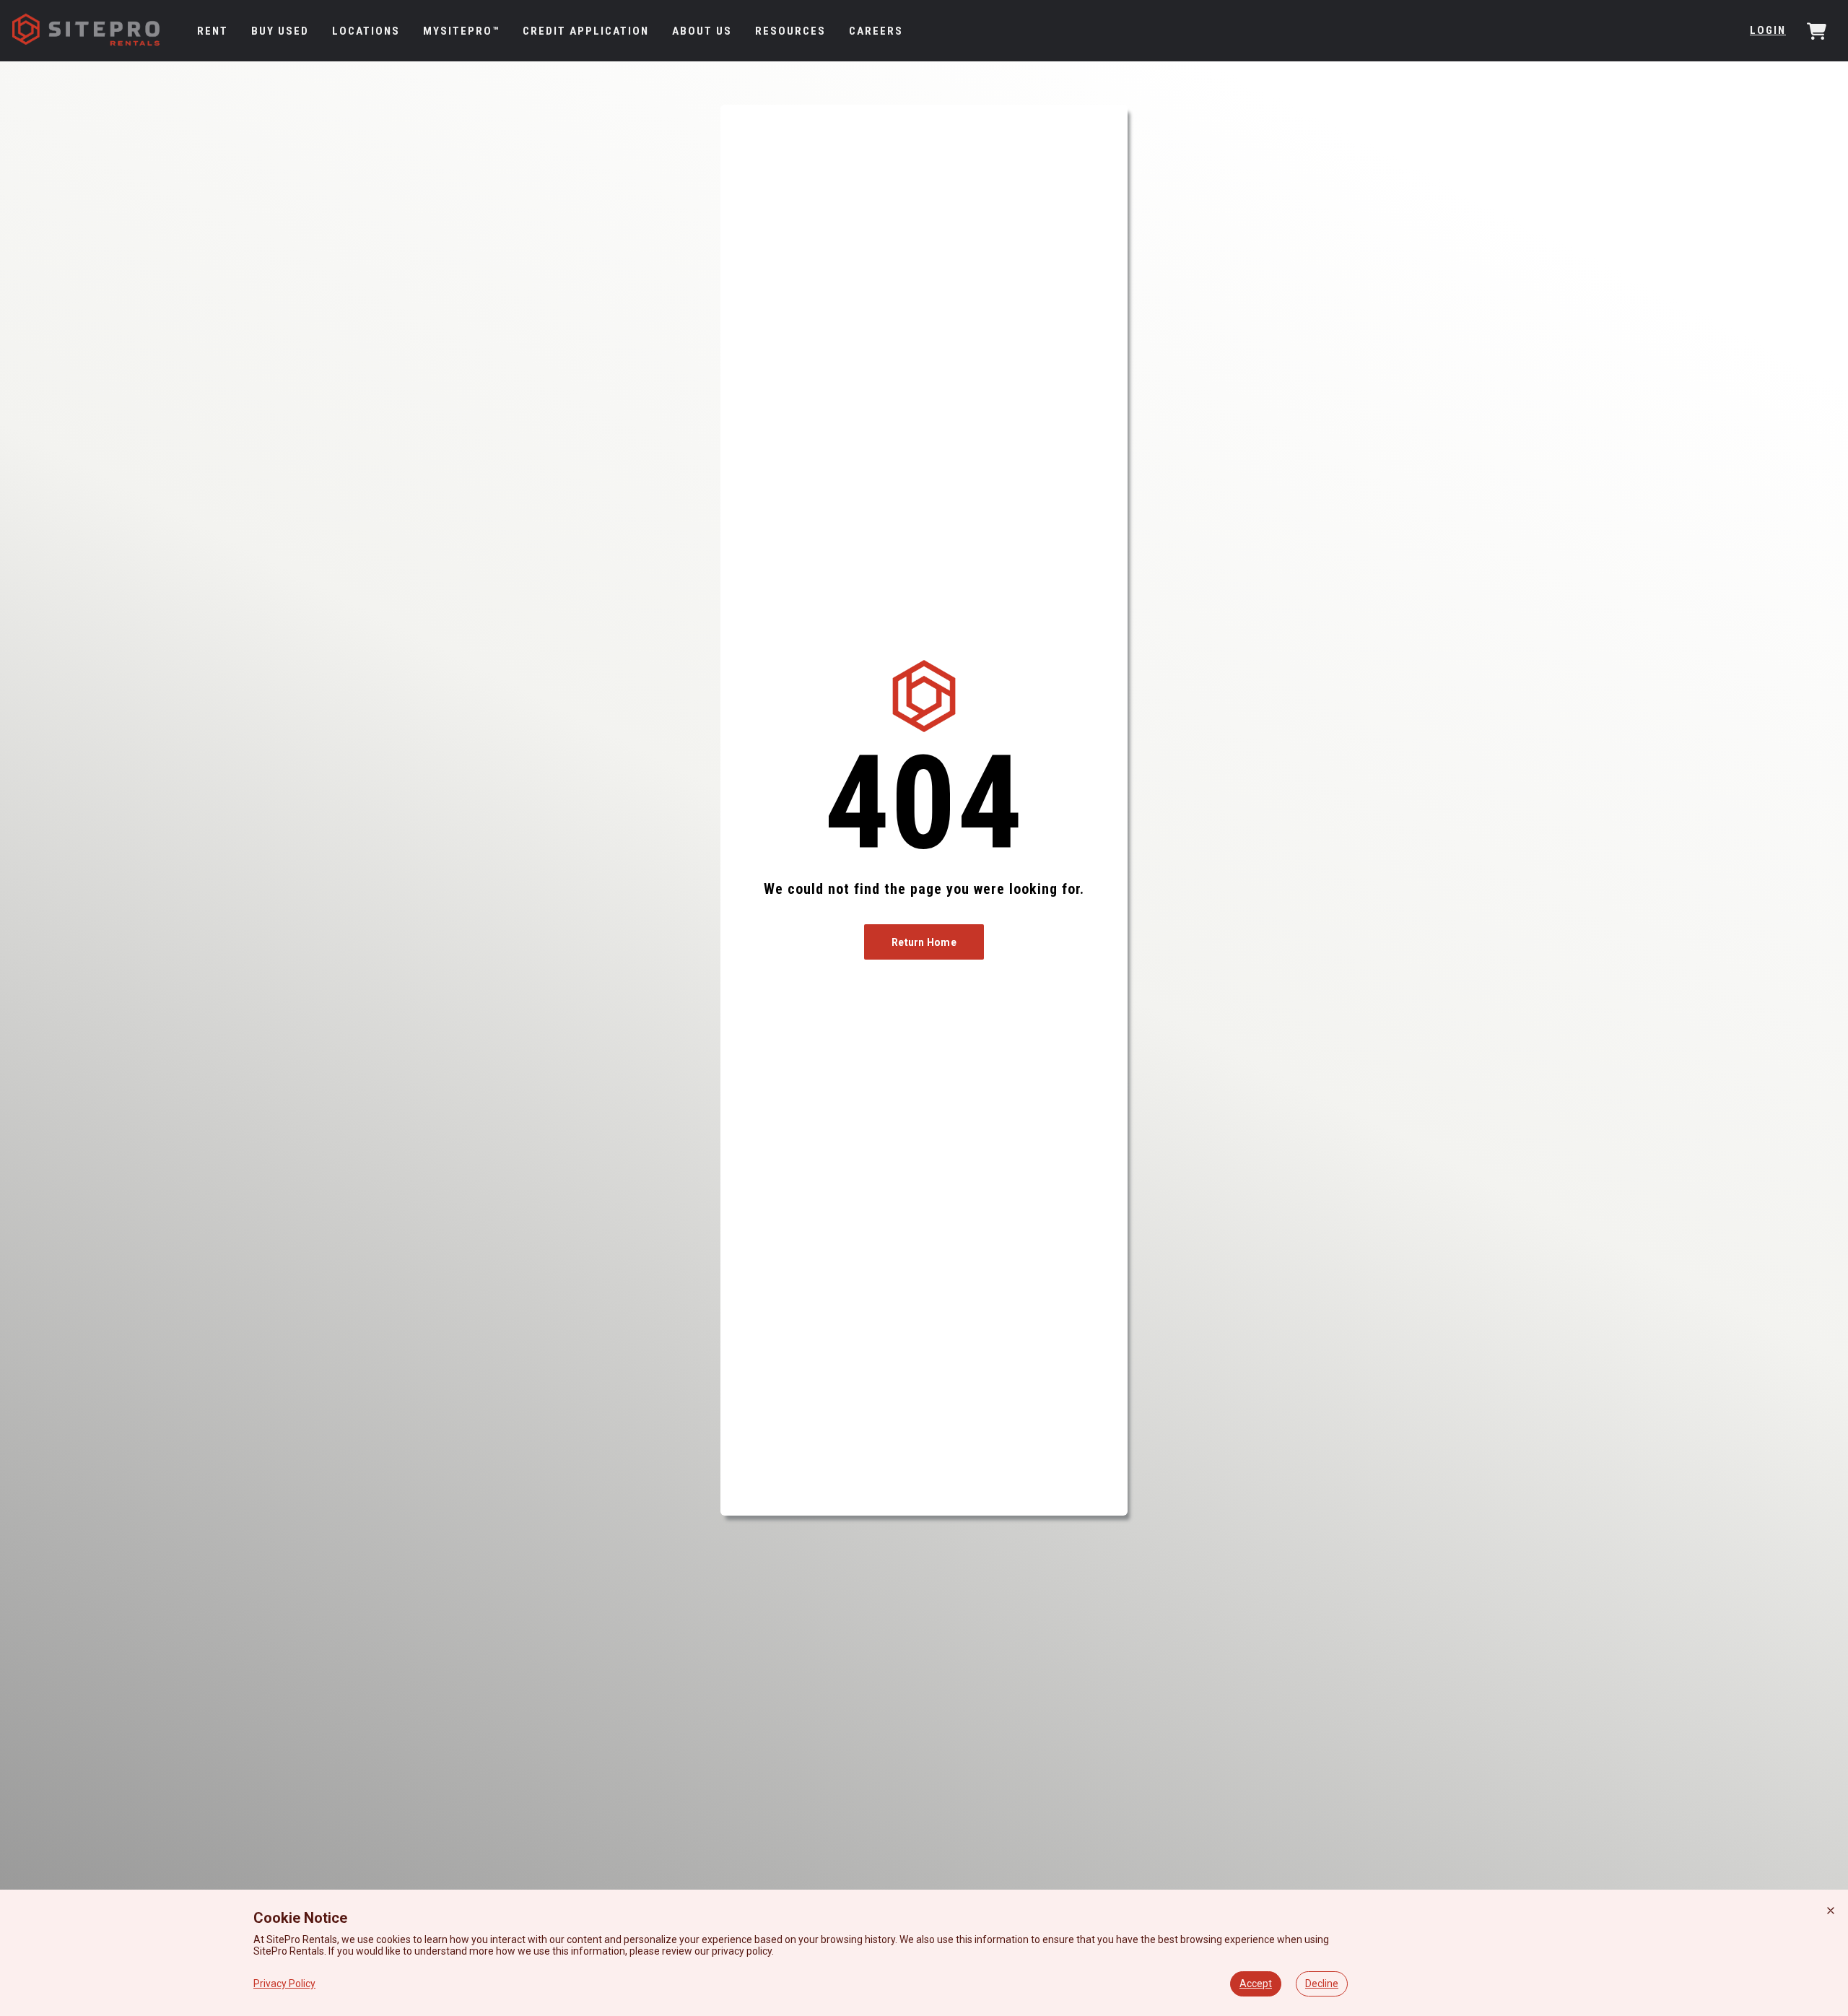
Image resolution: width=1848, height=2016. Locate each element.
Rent (213, 31)
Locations (366, 31)
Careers (876, 31)
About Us (702, 31)
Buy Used (280, 31)
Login (1768, 30)
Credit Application (586, 31)
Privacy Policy (284, 1984)
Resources (790, 31)
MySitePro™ (461, 31)
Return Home (924, 942)
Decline (1322, 1984)
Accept (1256, 1984)
